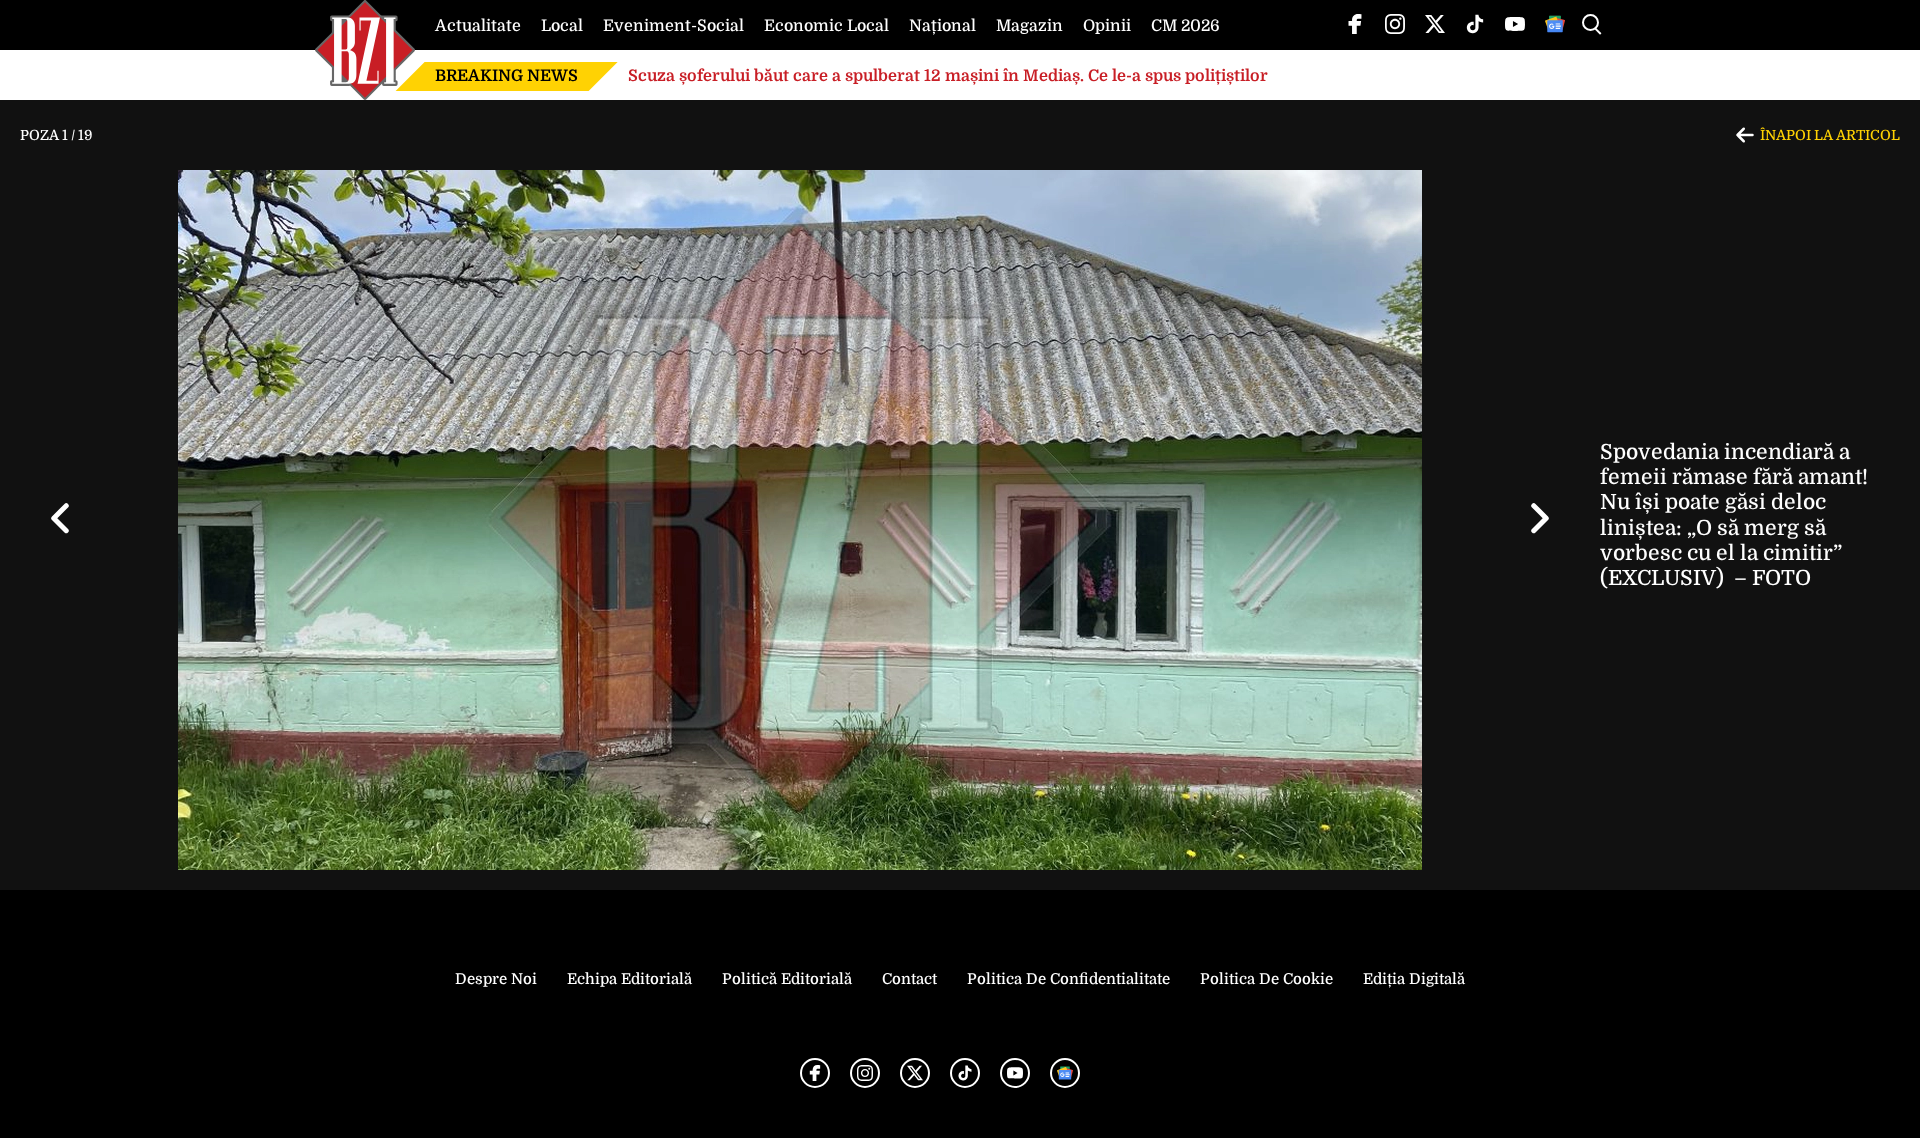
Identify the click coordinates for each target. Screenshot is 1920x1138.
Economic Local (826, 26)
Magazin (1029, 26)
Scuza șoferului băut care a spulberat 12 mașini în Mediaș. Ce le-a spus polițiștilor (948, 76)
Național (942, 26)
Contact (909, 979)
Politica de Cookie (1266, 979)
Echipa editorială (629, 979)
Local (562, 26)
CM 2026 (1185, 26)
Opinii (1107, 26)
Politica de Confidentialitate (1068, 979)
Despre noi (496, 979)
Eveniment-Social (673, 26)
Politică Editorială (787, 979)
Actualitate (478, 26)
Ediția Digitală (1414, 979)
